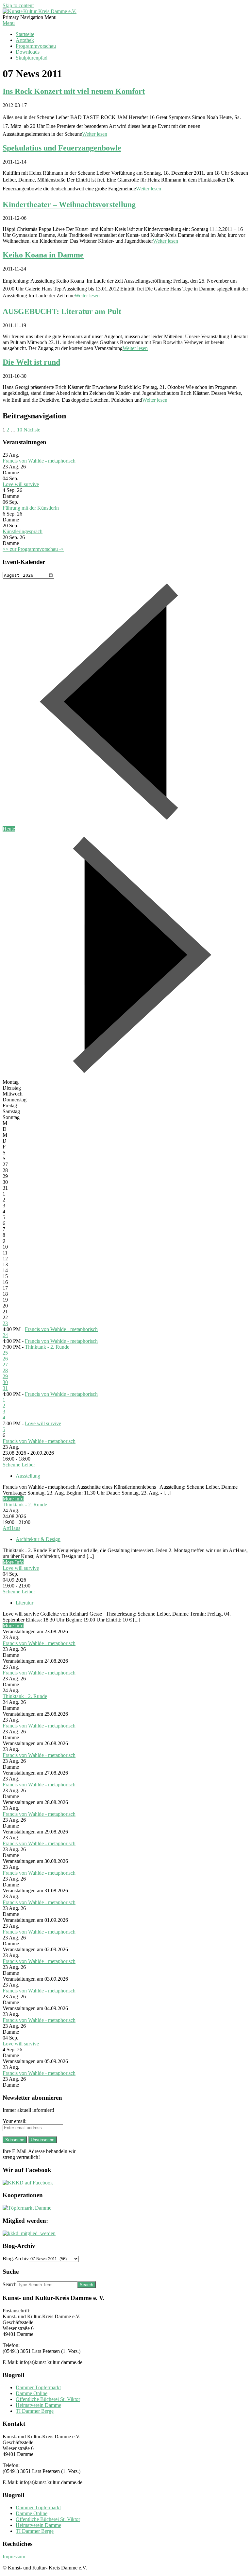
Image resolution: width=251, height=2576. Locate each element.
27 (5, 1365)
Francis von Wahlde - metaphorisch (39, 461)
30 (5, 1382)
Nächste (32, 430)
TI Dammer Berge (35, 2411)
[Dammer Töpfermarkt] (27, 2208)
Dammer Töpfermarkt (38, 2387)
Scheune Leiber (19, 1465)
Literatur (25, 1603)
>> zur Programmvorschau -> (33, 549)
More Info (13, 1499)
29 (5, 1376)
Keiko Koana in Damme (43, 255)
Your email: (15, 2121)
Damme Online (32, 2393)
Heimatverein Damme (38, 2405)
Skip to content (18, 5)
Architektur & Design (38, 1539)
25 (5, 1353)
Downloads (28, 52)
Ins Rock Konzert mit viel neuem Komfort (74, 91)
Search (10, 2284)
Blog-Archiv (16, 2259)
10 (20, 430)
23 (5, 1323)
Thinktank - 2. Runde (47, 1347)
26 (5, 1359)
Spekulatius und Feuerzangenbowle (62, 148)
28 (5, 1370)
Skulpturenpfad (32, 58)
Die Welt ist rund (31, 362)
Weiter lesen (95, 134)
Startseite (25, 34)
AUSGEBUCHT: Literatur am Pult (62, 311)
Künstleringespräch (23, 531)
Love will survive (21, 484)
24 (5, 1335)
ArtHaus (11, 1528)
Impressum (14, 2557)
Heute (9, 829)
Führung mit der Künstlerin (31, 508)
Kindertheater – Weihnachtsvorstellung (69, 204)
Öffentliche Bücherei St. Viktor (48, 2399)
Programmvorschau (36, 46)
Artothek (25, 40)
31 (5, 1388)
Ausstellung (28, 1476)
